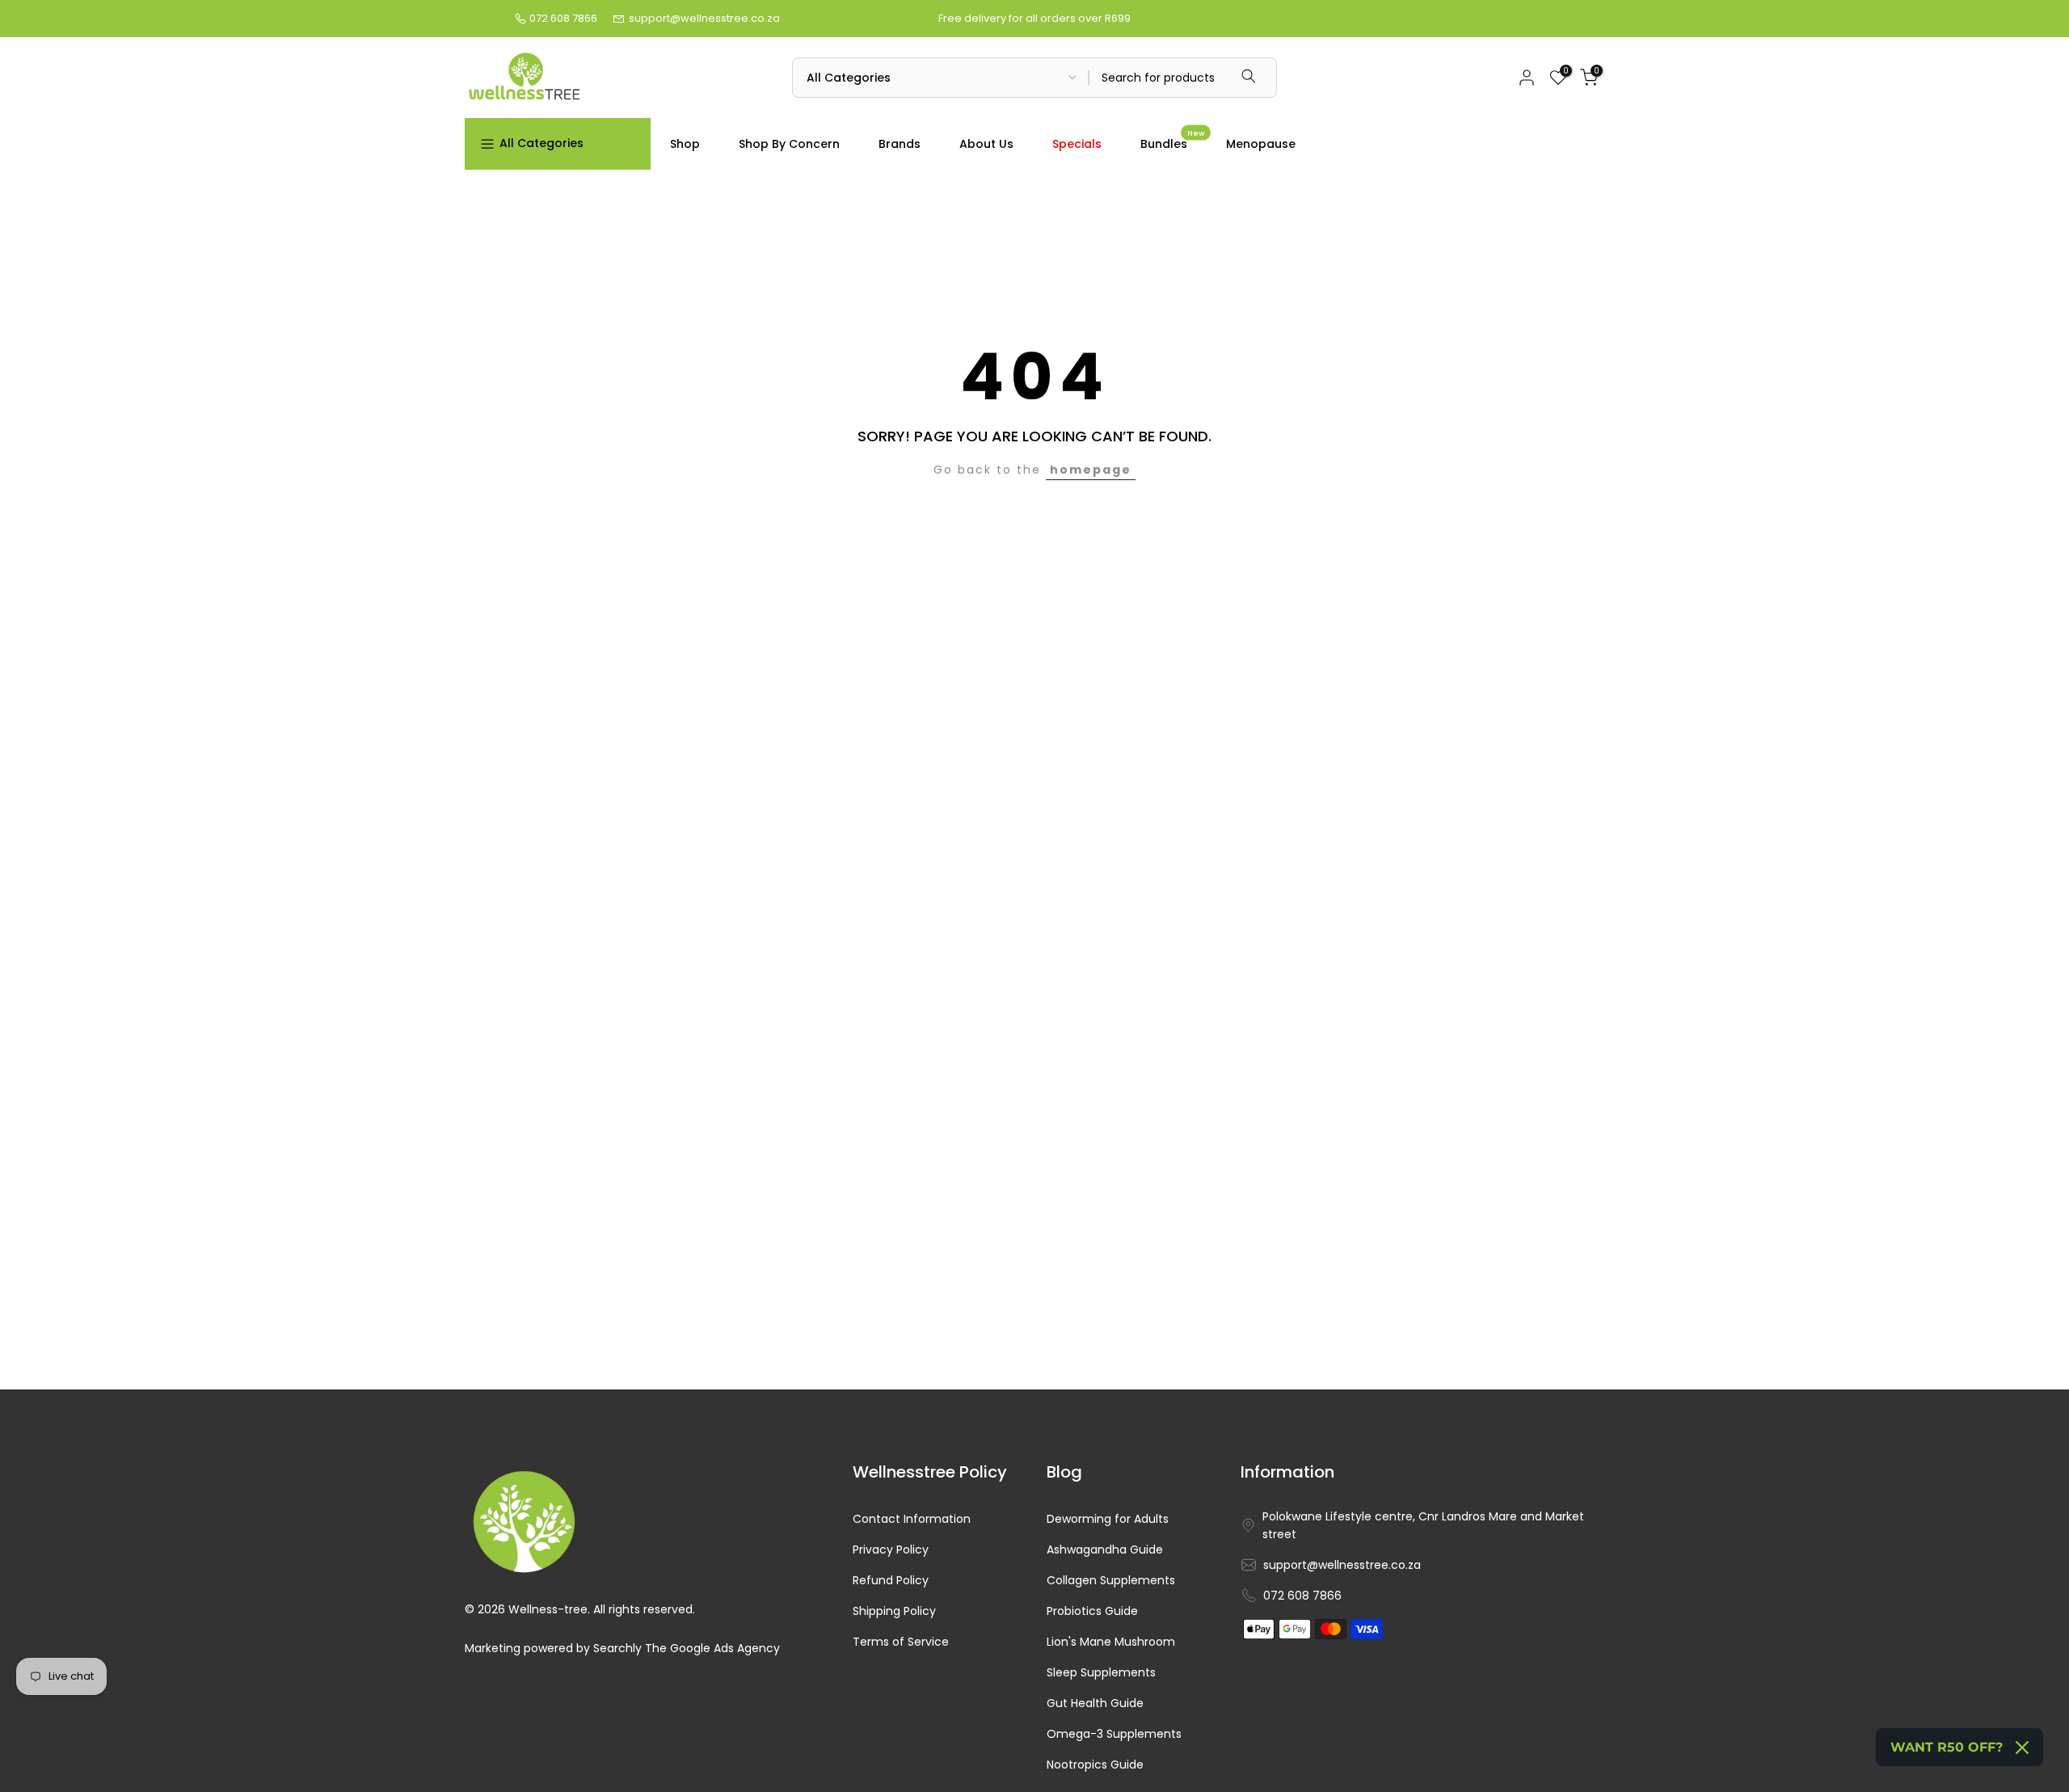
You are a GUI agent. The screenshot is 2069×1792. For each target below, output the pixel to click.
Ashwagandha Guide (1105, 1550)
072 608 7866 (563, 18)
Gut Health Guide (1095, 1703)
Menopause (1261, 144)
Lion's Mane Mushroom (1111, 1642)
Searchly (617, 1649)
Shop (685, 144)
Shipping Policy (894, 1611)
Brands (900, 144)
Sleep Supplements (1101, 1673)
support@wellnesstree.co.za (704, 18)
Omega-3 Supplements (1114, 1734)
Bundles (1172, 143)
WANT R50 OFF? (1947, 1747)
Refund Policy (891, 1581)
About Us (986, 144)
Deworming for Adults (1108, 1519)
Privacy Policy (891, 1550)
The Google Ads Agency (712, 1649)
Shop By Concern (789, 144)
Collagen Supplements (1111, 1581)
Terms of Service (901, 1642)
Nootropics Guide (1095, 1765)
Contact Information (912, 1519)
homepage (1091, 470)
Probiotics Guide (1092, 1611)
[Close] (2022, 1748)
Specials (1077, 144)
